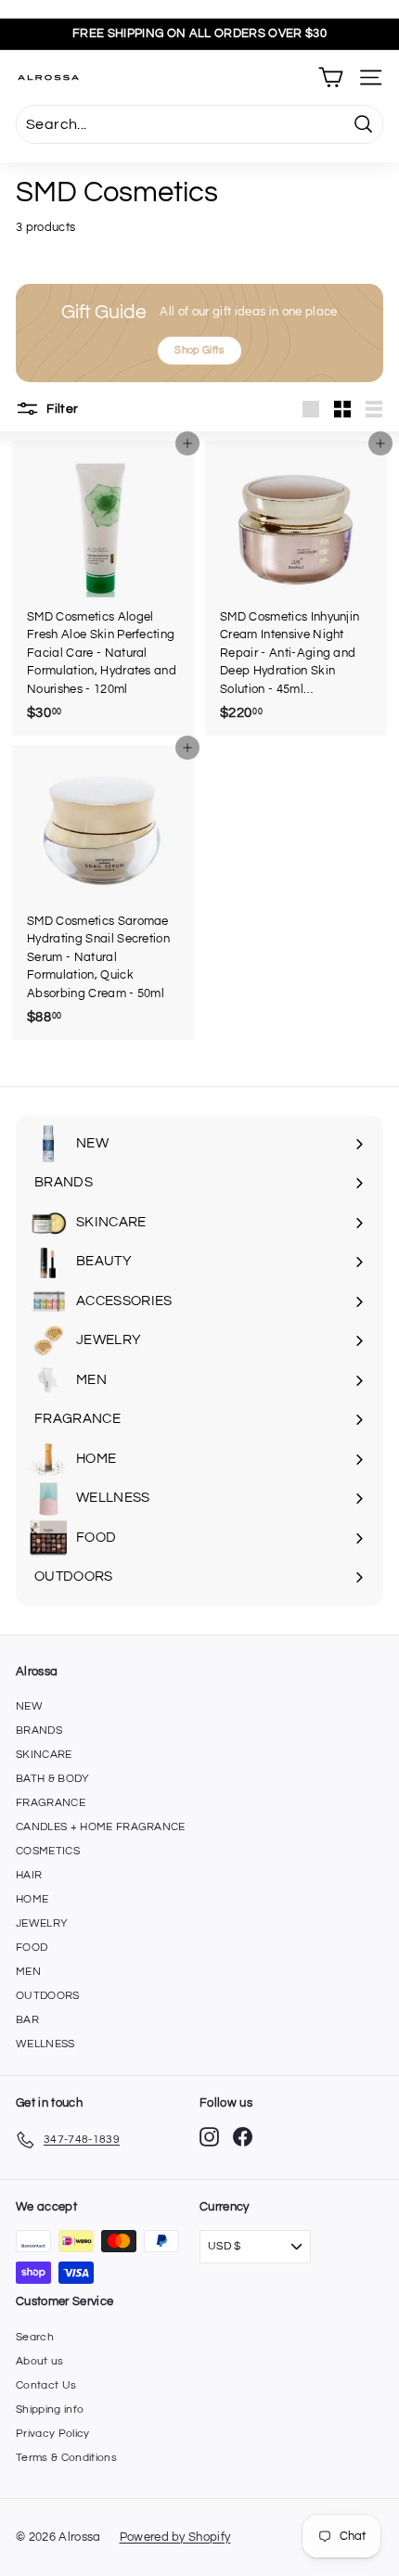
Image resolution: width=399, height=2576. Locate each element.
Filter (61, 408)
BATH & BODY (53, 1779)
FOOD (32, 1948)
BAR (27, 2020)
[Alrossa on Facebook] (243, 2137)
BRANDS (39, 1730)
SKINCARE (44, 1755)
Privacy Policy (53, 2434)
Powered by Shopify (175, 2537)
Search (35, 2337)
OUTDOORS (48, 1996)
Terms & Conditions (66, 2458)
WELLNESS (45, 2044)
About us (40, 2361)
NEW (29, 1706)
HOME (32, 1899)
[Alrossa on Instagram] (209, 2137)
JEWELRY (42, 1923)
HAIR (29, 1875)
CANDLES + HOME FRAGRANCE (101, 1827)
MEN (28, 1972)
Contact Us (46, 2385)
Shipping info (50, 2409)
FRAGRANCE (51, 1803)
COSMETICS (48, 1851)
